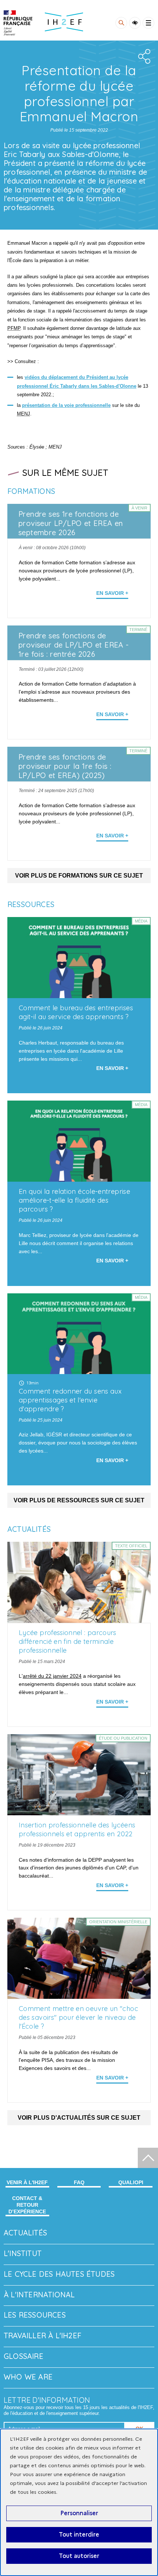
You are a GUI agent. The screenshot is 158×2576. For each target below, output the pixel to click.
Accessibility (135, 23)
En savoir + (112, 593)
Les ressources (35, 2315)
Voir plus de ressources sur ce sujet (79, 1500)
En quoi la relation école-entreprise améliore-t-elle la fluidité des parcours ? (74, 1200)
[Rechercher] (121, 23)
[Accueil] (18, 23)
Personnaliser (79, 2513)
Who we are (28, 2377)
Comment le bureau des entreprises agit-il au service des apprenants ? (76, 1012)
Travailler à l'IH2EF (42, 2336)
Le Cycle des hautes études (59, 2274)
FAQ (79, 2182)
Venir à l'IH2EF (27, 2182)
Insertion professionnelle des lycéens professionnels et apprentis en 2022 (77, 1829)
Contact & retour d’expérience (27, 2205)
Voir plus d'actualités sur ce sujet (79, 2118)
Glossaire (24, 2356)
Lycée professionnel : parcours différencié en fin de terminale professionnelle (68, 1641)
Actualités (25, 2233)
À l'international (39, 2295)
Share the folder (143, 56)
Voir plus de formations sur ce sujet (79, 876)
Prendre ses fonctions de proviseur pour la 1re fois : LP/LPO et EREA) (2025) (65, 766)
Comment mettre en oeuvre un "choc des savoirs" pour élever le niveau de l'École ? (78, 2017)
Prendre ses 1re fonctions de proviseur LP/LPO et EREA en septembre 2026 (71, 523)
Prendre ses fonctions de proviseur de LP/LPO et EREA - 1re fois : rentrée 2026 (74, 645)
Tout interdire (79, 2535)
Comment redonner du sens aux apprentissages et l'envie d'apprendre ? (70, 1400)
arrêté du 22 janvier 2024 (52, 1676)
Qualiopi (131, 2182)
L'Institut (23, 2253)
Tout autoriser (79, 2556)
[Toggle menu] (148, 23)
